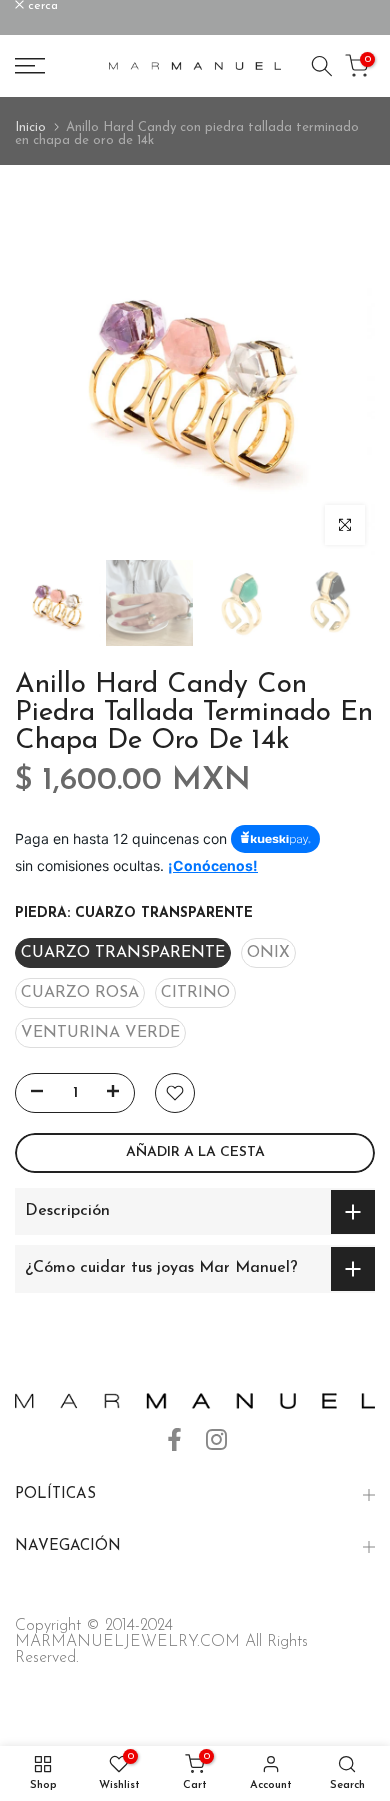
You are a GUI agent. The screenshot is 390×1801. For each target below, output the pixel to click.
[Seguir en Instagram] (216, 1439)
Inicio (30, 127)
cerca (41, 6)
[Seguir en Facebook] (174, 1439)
